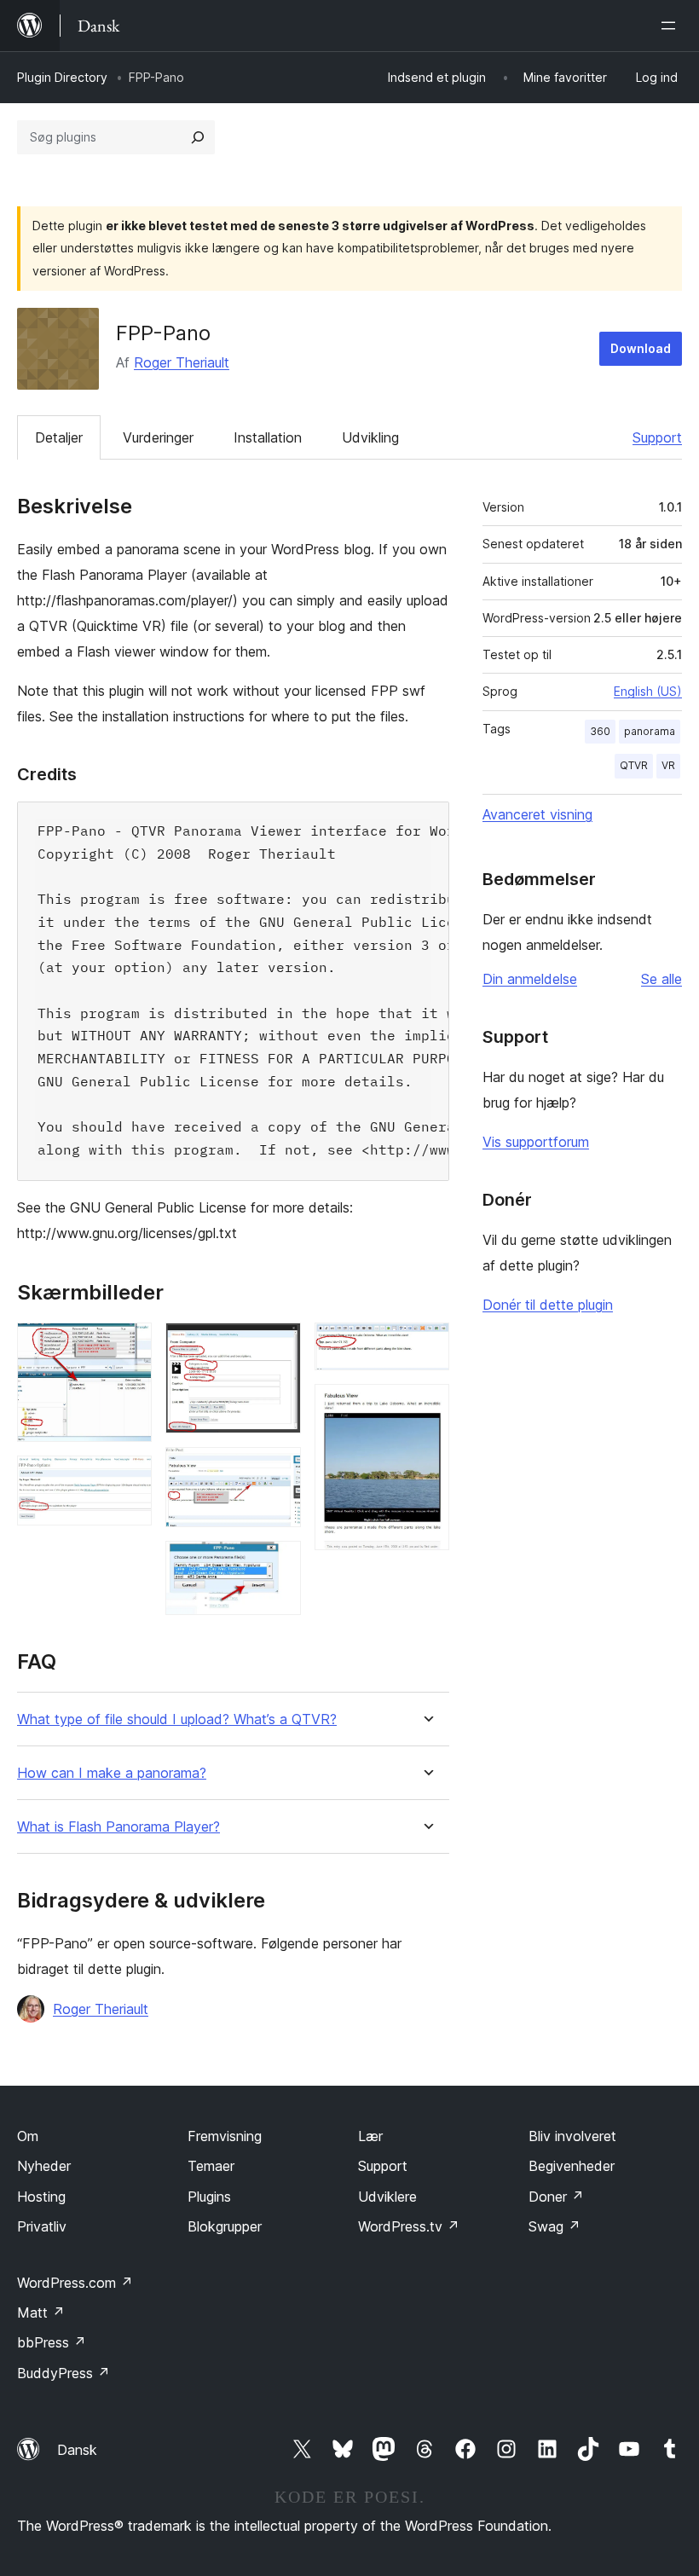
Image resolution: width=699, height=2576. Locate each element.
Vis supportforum (536, 1142)
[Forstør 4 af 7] (278, 1470)
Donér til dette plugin (548, 1305)
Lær (370, 2136)
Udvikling (370, 437)
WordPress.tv (409, 2226)
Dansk (77, 2450)
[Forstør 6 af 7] (426, 1346)
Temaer (211, 2166)
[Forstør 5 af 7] (278, 1564)
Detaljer (59, 437)
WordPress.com (75, 2283)
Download (641, 348)
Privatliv (42, 2226)
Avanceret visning (537, 814)
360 (600, 731)
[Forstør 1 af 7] (129, 1346)
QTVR (634, 765)
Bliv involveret (572, 2136)
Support (657, 437)
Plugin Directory (62, 77)
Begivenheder (572, 2166)
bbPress (52, 2342)
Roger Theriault (182, 362)
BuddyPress (64, 2373)
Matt (41, 2313)
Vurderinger (158, 437)
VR (668, 765)
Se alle (661, 979)
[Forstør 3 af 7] (278, 1346)
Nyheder (44, 2166)
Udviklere (387, 2197)
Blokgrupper (225, 2226)
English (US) (648, 691)
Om (28, 2136)
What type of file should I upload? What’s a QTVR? (177, 1719)
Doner (556, 2197)
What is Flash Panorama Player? (118, 1827)
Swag (555, 2226)
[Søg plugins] (198, 137)
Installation (268, 437)
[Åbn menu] (672, 26)
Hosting (41, 2197)
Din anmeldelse (530, 979)
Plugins (209, 2197)
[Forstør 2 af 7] (129, 1479)
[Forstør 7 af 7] (426, 1407)
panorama (650, 731)
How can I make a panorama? (112, 1773)
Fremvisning (225, 2136)
